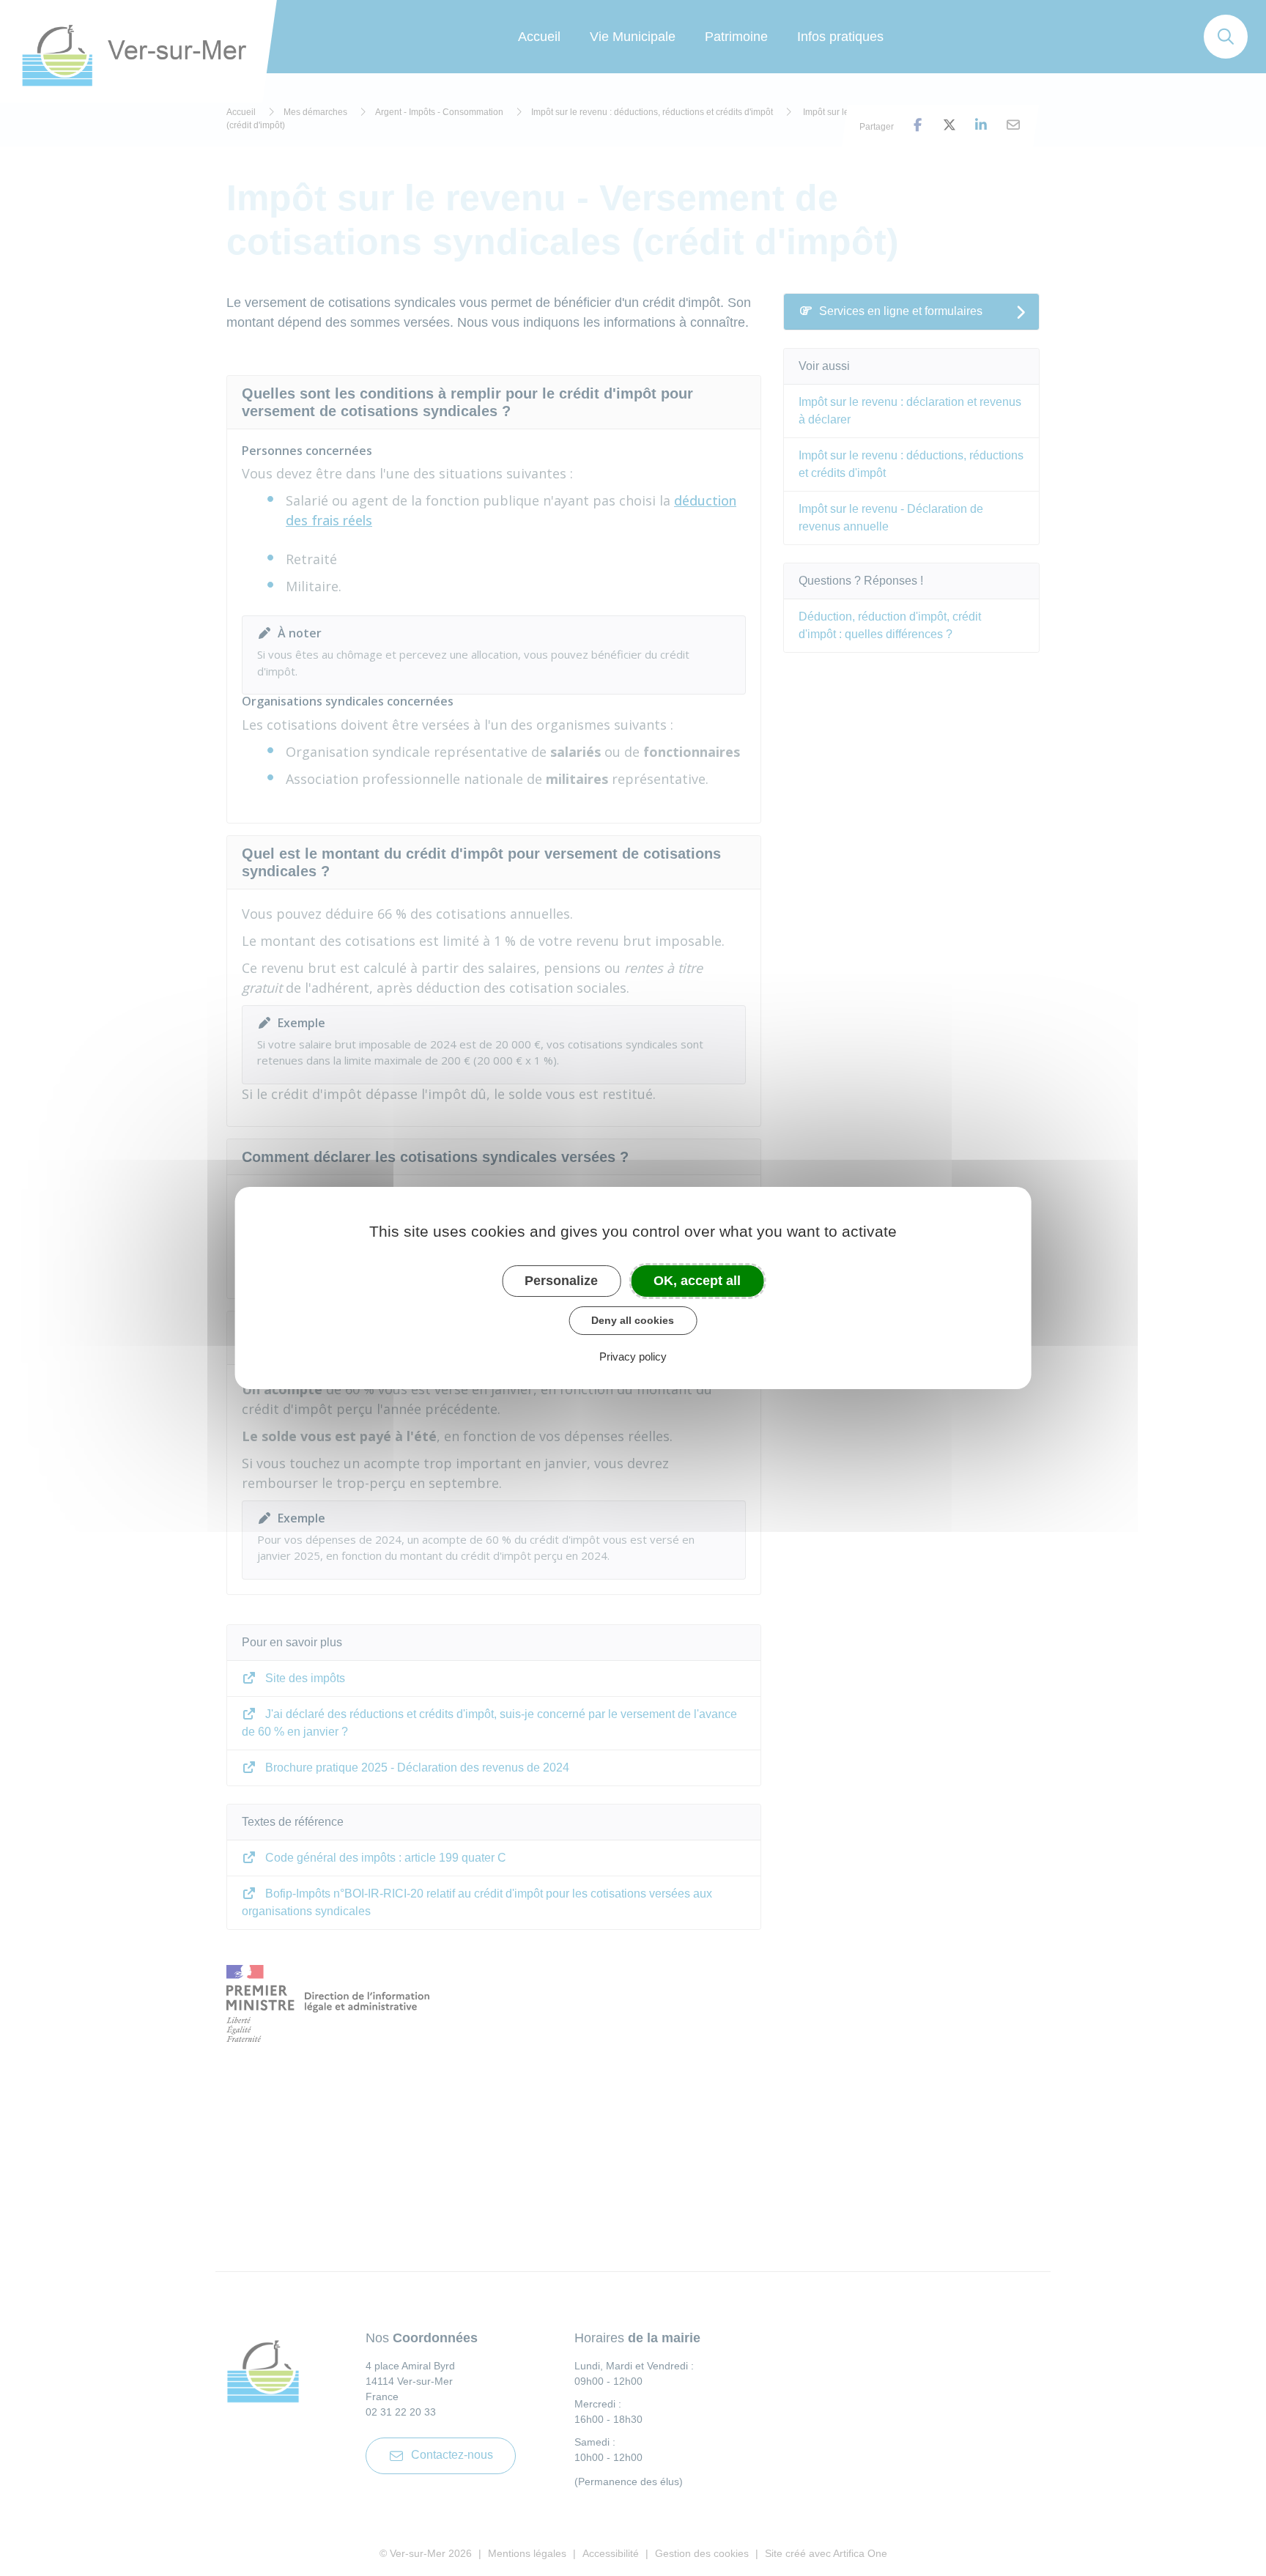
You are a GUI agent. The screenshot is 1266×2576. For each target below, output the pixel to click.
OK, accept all (697, 1281)
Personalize (561, 1281)
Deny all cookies (633, 1320)
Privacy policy (633, 1357)
